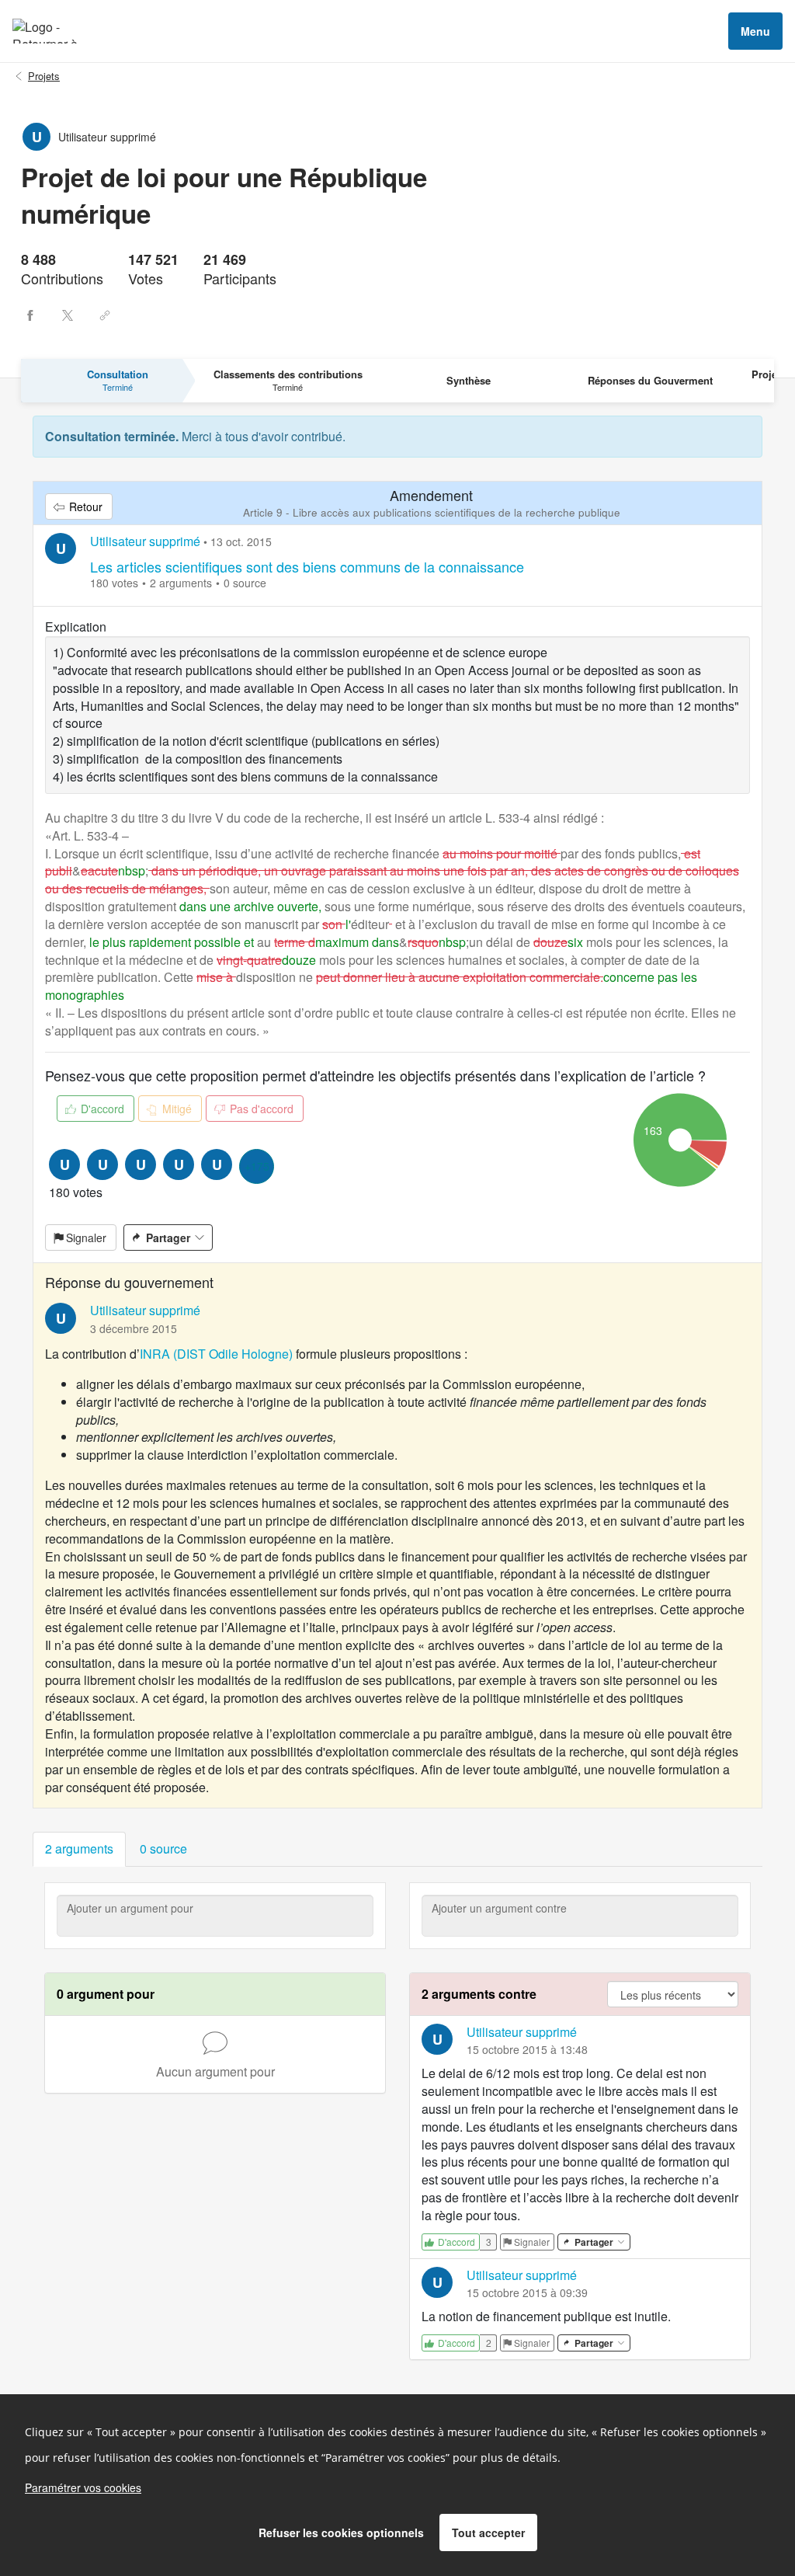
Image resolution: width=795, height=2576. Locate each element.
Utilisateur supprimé (145, 541)
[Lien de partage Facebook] (30, 315)
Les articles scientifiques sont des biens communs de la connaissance (307, 566)
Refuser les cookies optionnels (341, 2532)
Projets (44, 76)
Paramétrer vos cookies (83, 2487)
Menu (755, 31)
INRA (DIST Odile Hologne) (216, 1354)
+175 (257, 1166)
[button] (79, 1849)
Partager (168, 1238)
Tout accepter (488, 2532)
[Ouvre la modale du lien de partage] (105, 315)
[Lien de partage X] (68, 315)
